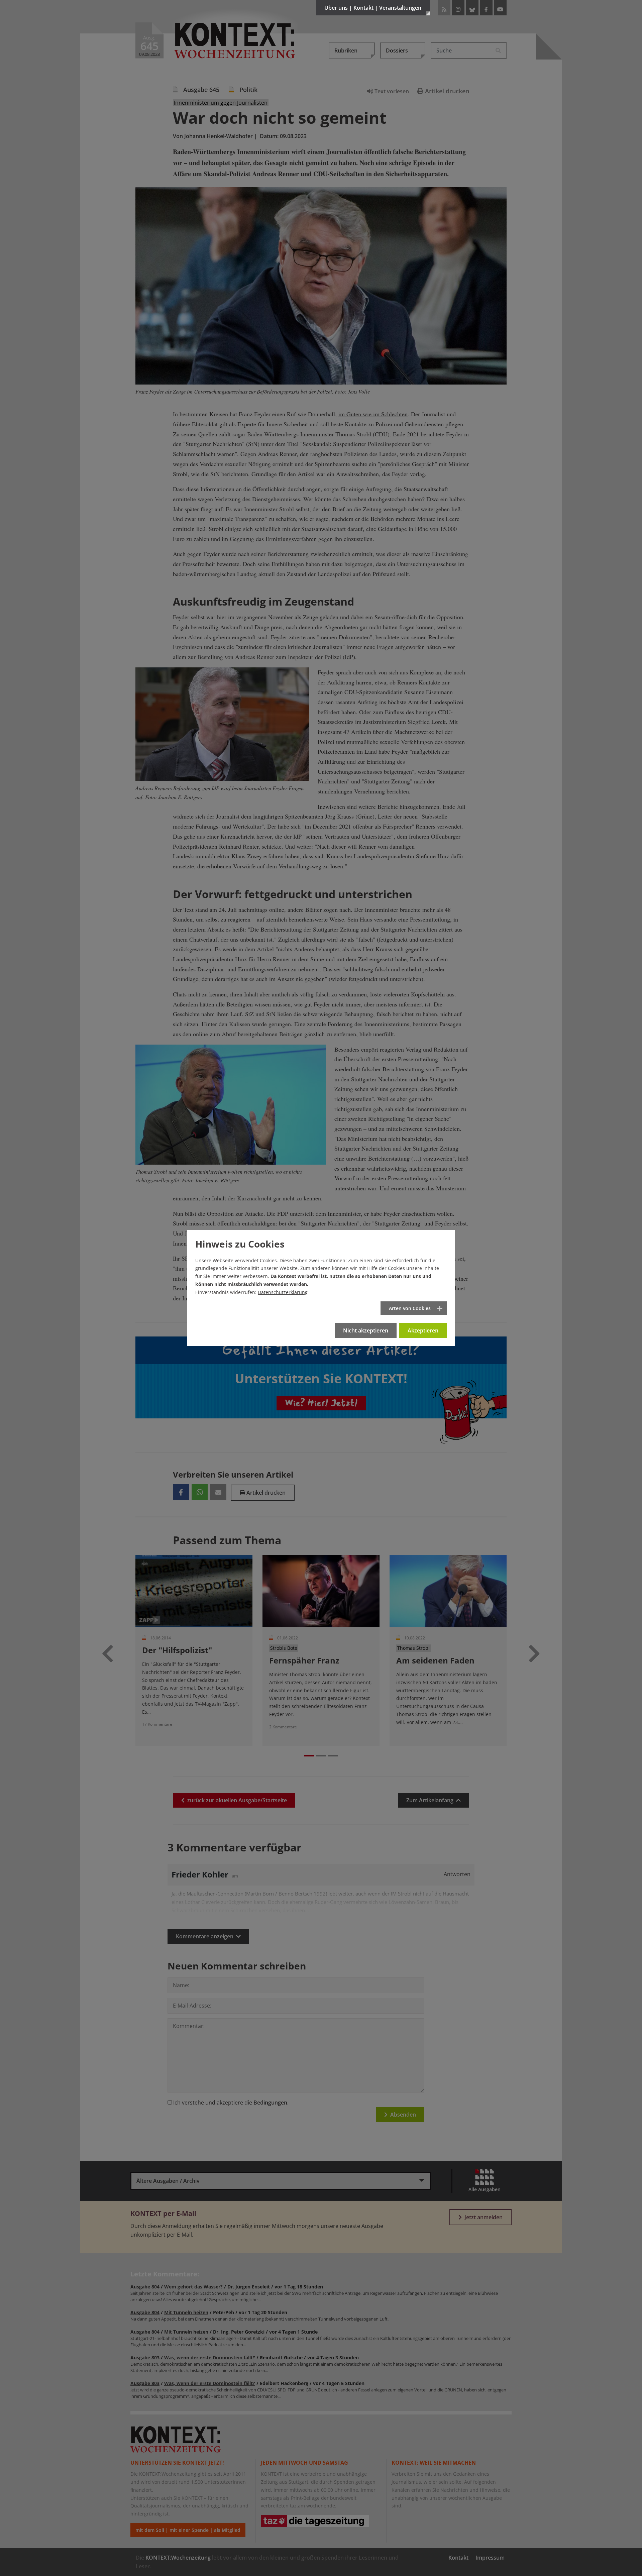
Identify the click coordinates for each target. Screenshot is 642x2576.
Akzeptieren (423, 1330)
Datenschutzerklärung (283, 1292)
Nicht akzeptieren (366, 1330)
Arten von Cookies (410, 1308)
